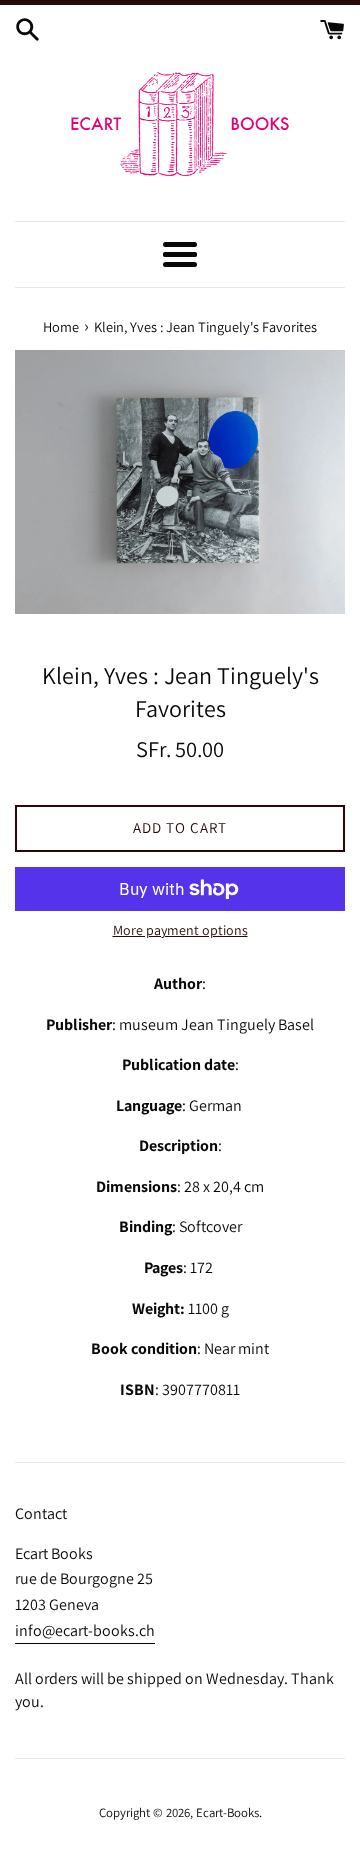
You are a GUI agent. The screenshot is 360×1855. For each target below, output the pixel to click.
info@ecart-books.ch (85, 1630)
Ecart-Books (227, 1812)
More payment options (180, 930)
